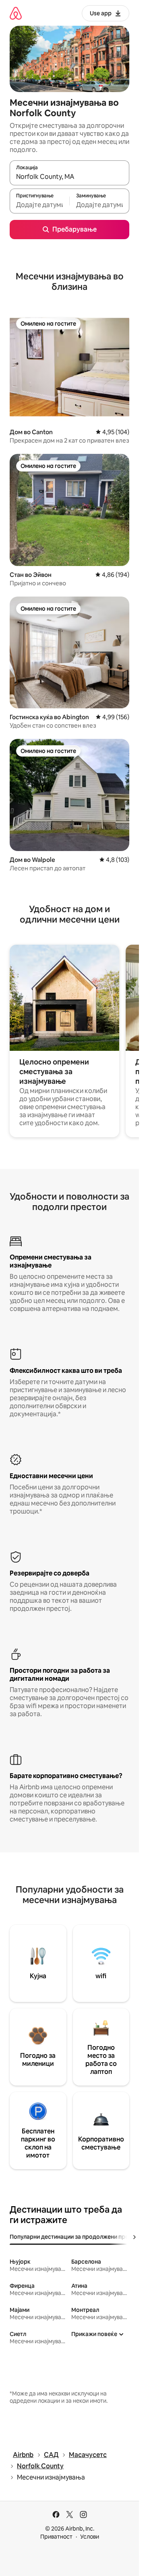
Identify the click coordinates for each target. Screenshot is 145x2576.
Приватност (56, 2537)
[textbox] (39, 205)
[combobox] (69, 176)
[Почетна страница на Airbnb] (16, 13)
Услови (90, 2537)
